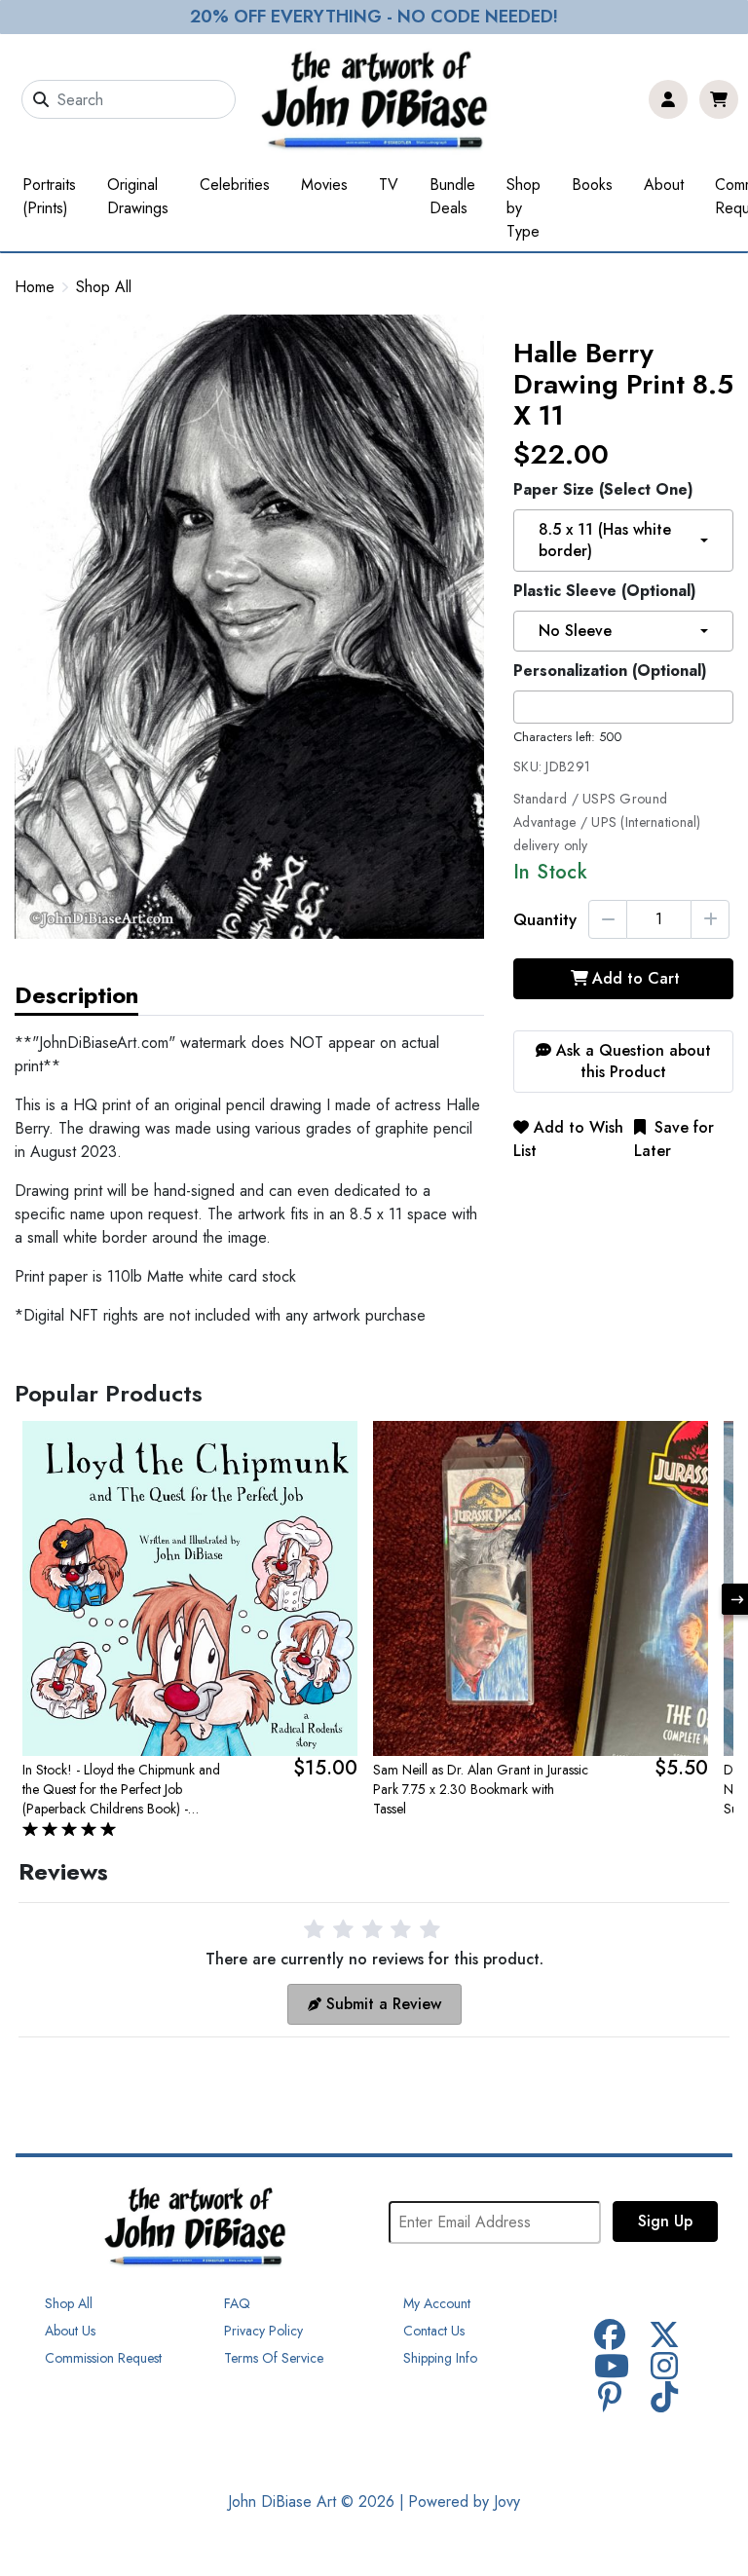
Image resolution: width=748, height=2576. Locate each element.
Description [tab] (76, 995)
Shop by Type (524, 208)
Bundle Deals (452, 196)
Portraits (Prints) (49, 196)
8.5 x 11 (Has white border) (605, 540)
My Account (437, 2303)
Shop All (104, 287)
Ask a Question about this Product (631, 1061)
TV (389, 185)
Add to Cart (636, 978)
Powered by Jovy (464, 2501)
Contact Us (434, 2331)
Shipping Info (440, 2358)
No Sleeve (575, 631)
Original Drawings (138, 196)
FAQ (237, 2303)
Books (592, 185)
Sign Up (665, 2221)
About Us (70, 2331)
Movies (324, 185)
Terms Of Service (274, 2358)
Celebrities (235, 185)
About (664, 185)
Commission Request (103, 2358)
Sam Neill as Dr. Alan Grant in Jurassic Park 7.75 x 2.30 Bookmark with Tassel (481, 1789)
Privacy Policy (263, 2331)
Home (35, 287)
